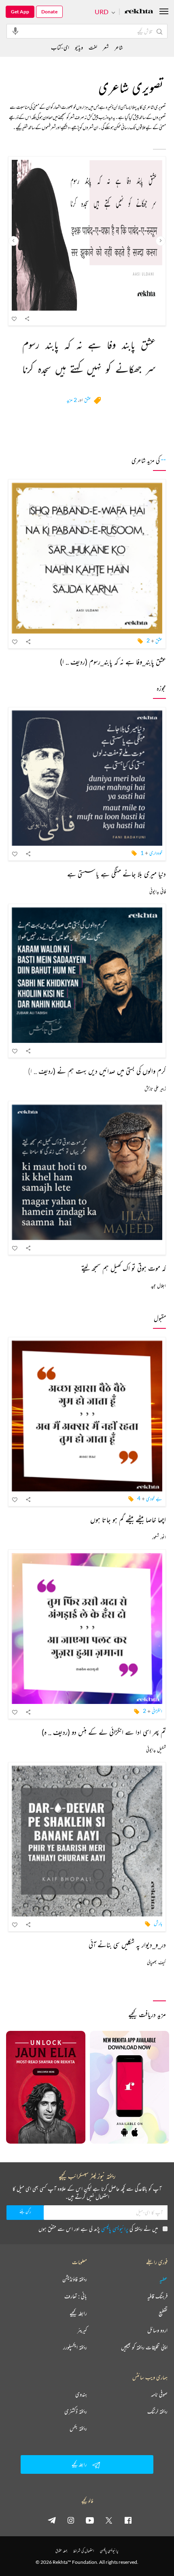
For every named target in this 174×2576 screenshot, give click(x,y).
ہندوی (81, 2394)
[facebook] (128, 2520)
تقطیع (163, 2313)
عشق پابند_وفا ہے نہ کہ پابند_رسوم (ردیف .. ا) (113, 662)
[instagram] (71, 2520)
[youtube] (90, 2520)
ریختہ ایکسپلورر (75, 2347)
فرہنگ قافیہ (157, 2296)
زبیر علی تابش (155, 1088)
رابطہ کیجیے (78, 2313)
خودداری (156, 853)
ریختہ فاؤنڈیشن (75, 2279)
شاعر (119, 47)
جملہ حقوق (61, 2551)
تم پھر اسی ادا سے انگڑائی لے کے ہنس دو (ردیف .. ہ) (104, 1732)
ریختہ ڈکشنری (76, 2411)
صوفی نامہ (159, 2394)
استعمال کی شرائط (84, 2551)
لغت (93, 47)
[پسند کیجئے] (15, 318)
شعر (106, 47)
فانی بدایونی (158, 891)
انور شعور (159, 1537)
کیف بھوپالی (156, 1962)
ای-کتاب (60, 47)
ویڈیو (79, 47)
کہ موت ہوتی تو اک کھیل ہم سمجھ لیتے (124, 1268)
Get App (20, 12)
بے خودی (154, 1498)
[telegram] (52, 2520)
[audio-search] (15, 31)
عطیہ (163, 2279)
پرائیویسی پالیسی (115, 2229)
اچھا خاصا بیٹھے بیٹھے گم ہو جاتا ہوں (128, 1519)
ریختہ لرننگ (157, 2411)
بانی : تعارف (76, 2296)
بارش (158, 1923)
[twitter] (109, 2520)
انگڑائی (157, 1711)
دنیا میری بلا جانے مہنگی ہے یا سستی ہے (117, 874)
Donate (49, 12)
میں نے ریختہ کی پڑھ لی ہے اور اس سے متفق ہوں (98, 2229)
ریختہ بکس (78, 2428)
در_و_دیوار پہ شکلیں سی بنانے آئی (127, 1944)
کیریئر (82, 2330)
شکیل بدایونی (156, 1750)
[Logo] (139, 12)
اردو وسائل (157, 2330)
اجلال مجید (158, 1286)
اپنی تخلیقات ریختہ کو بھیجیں (144, 2347)
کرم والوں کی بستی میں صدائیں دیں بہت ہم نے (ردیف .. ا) (97, 1071)
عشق (88, 400)
